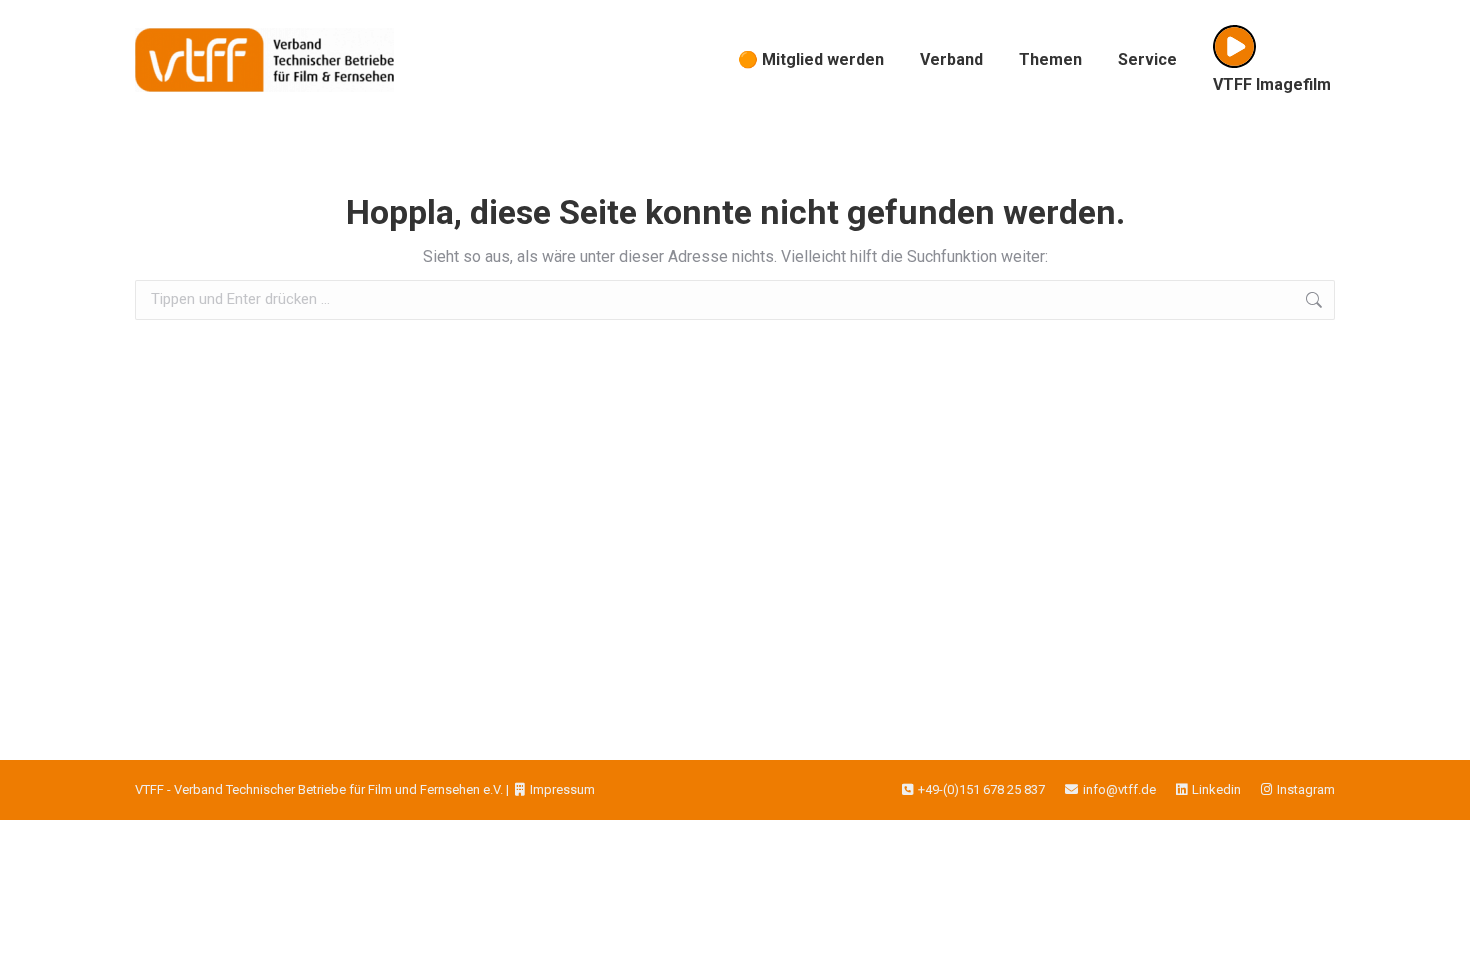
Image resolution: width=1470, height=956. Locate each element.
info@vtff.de (1119, 789)
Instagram (1306, 789)
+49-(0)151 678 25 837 (981, 789)
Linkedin (1216, 789)
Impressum (562, 789)
